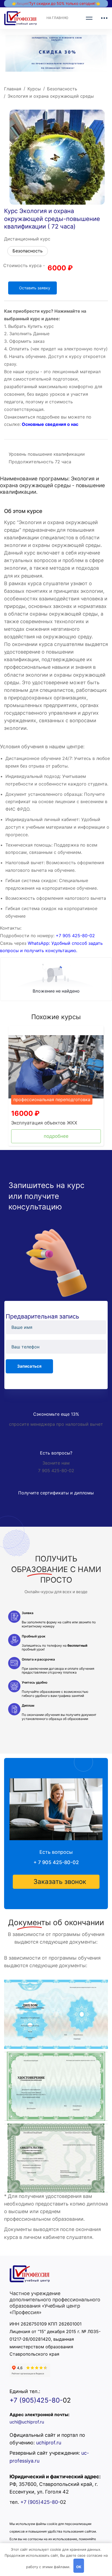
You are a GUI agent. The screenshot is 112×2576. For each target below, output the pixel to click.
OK (79, 2567)
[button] (56, 1882)
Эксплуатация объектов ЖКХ (44, 1123)
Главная (13, 89)
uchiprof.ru (49, 2443)
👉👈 (56, 3)
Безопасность (62, 89)
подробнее (56, 1136)
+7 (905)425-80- (36, 2400)
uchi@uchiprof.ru (27, 2422)
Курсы (34, 89)
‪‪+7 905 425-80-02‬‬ (75, 936)
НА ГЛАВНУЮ (57, 18)
